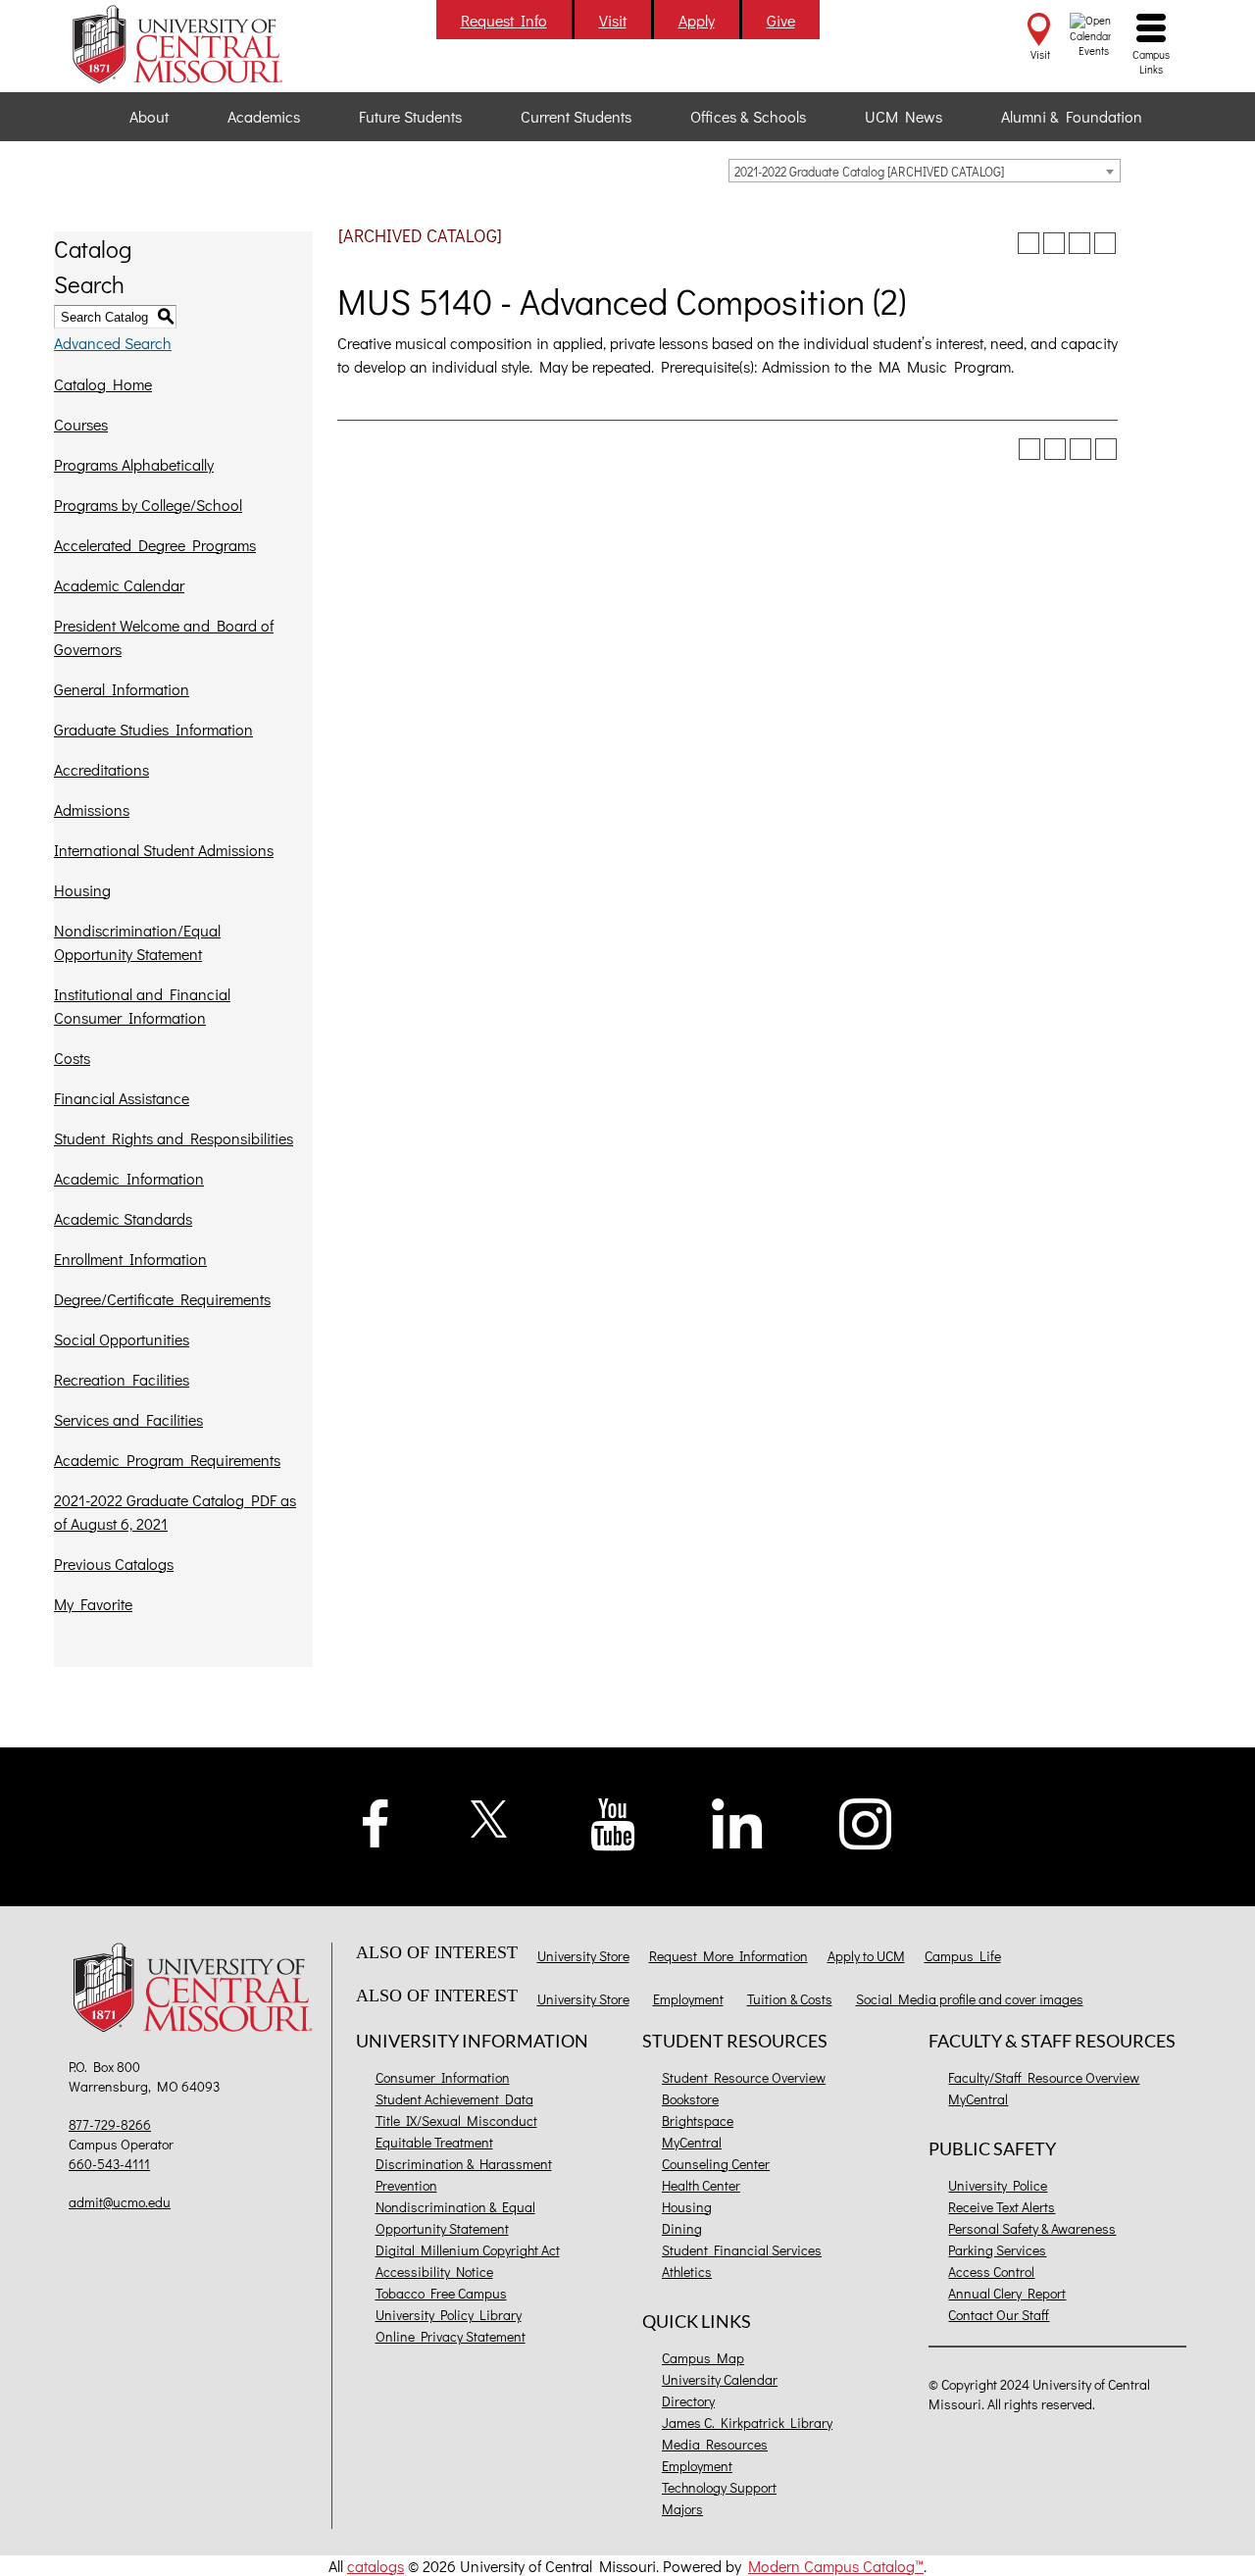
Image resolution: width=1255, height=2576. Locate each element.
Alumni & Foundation (1072, 116)
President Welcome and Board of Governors (164, 637)
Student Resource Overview (744, 2077)
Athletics (687, 2272)
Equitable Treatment (434, 2142)
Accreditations (101, 769)
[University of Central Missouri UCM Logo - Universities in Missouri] (198, 44)
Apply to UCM (866, 1956)
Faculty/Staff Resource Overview (1044, 2077)
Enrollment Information (130, 1259)
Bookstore (690, 2099)
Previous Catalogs (114, 1564)
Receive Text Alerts (1002, 2207)
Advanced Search (113, 343)
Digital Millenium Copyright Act (468, 2250)
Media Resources (715, 2444)
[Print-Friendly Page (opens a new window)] (1079, 243)
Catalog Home (103, 384)
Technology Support (719, 2487)
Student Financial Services (742, 2250)
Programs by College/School (148, 505)
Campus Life (963, 1956)
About (149, 116)
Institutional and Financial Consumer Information (142, 1006)
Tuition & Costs (790, 1999)
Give (781, 20)
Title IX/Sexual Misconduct (456, 2121)
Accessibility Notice (434, 2272)
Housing (82, 890)
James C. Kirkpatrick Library (747, 2423)
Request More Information (728, 1956)
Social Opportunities (122, 1339)
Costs (72, 1058)
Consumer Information (443, 2077)
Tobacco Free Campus (441, 2293)
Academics (264, 116)
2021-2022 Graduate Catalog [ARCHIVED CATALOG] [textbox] (869, 171)
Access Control (991, 2272)
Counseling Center (716, 2164)
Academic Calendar (119, 585)
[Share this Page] (1054, 243)
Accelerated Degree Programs (155, 545)
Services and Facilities (128, 1419)
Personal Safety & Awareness (1032, 2228)
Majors (682, 2509)
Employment (688, 1999)
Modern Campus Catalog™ (836, 2566)
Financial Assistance (122, 1098)
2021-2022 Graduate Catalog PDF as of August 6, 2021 (175, 1512)
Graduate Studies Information (153, 729)
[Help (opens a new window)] (1105, 243)
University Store (583, 1956)
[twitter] (490, 1817)
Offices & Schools (748, 116)
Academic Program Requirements (167, 1460)
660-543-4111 (109, 2164)
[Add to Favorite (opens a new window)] (1029, 243)
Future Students (410, 116)
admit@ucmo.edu (120, 2202)
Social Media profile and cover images (970, 1999)
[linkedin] (737, 1821)
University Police (998, 2185)
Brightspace (698, 2121)
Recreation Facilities (122, 1379)
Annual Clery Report (1007, 2293)
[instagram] (866, 1821)
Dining (682, 2228)
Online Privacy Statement (451, 2336)
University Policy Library (449, 2315)
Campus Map (703, 2358)
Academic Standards (123, 1218)
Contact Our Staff (999, 2315)
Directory (688, 2401)
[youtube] (613, 1822)
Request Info (504, 20)
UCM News (904, 116)
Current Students (576, 116)
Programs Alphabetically (134, 464)
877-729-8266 (110, 2124)
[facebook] (376, 1820)
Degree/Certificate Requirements (162, 1299)
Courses (81, 424)
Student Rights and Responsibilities (174, 1138)
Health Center (701, 2185)
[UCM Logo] (198, 1990)
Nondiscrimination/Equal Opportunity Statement (137, 942)
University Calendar (720, 2379)
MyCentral (692, 2142)
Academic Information (129, 1178)
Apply (697, 20)
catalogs (376, 2566)
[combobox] (925, 171)
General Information (122, 689)
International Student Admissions (164, 850)
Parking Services (997, 2250)
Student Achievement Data (454, 2099)
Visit (613, 20)
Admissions (92, 809)
